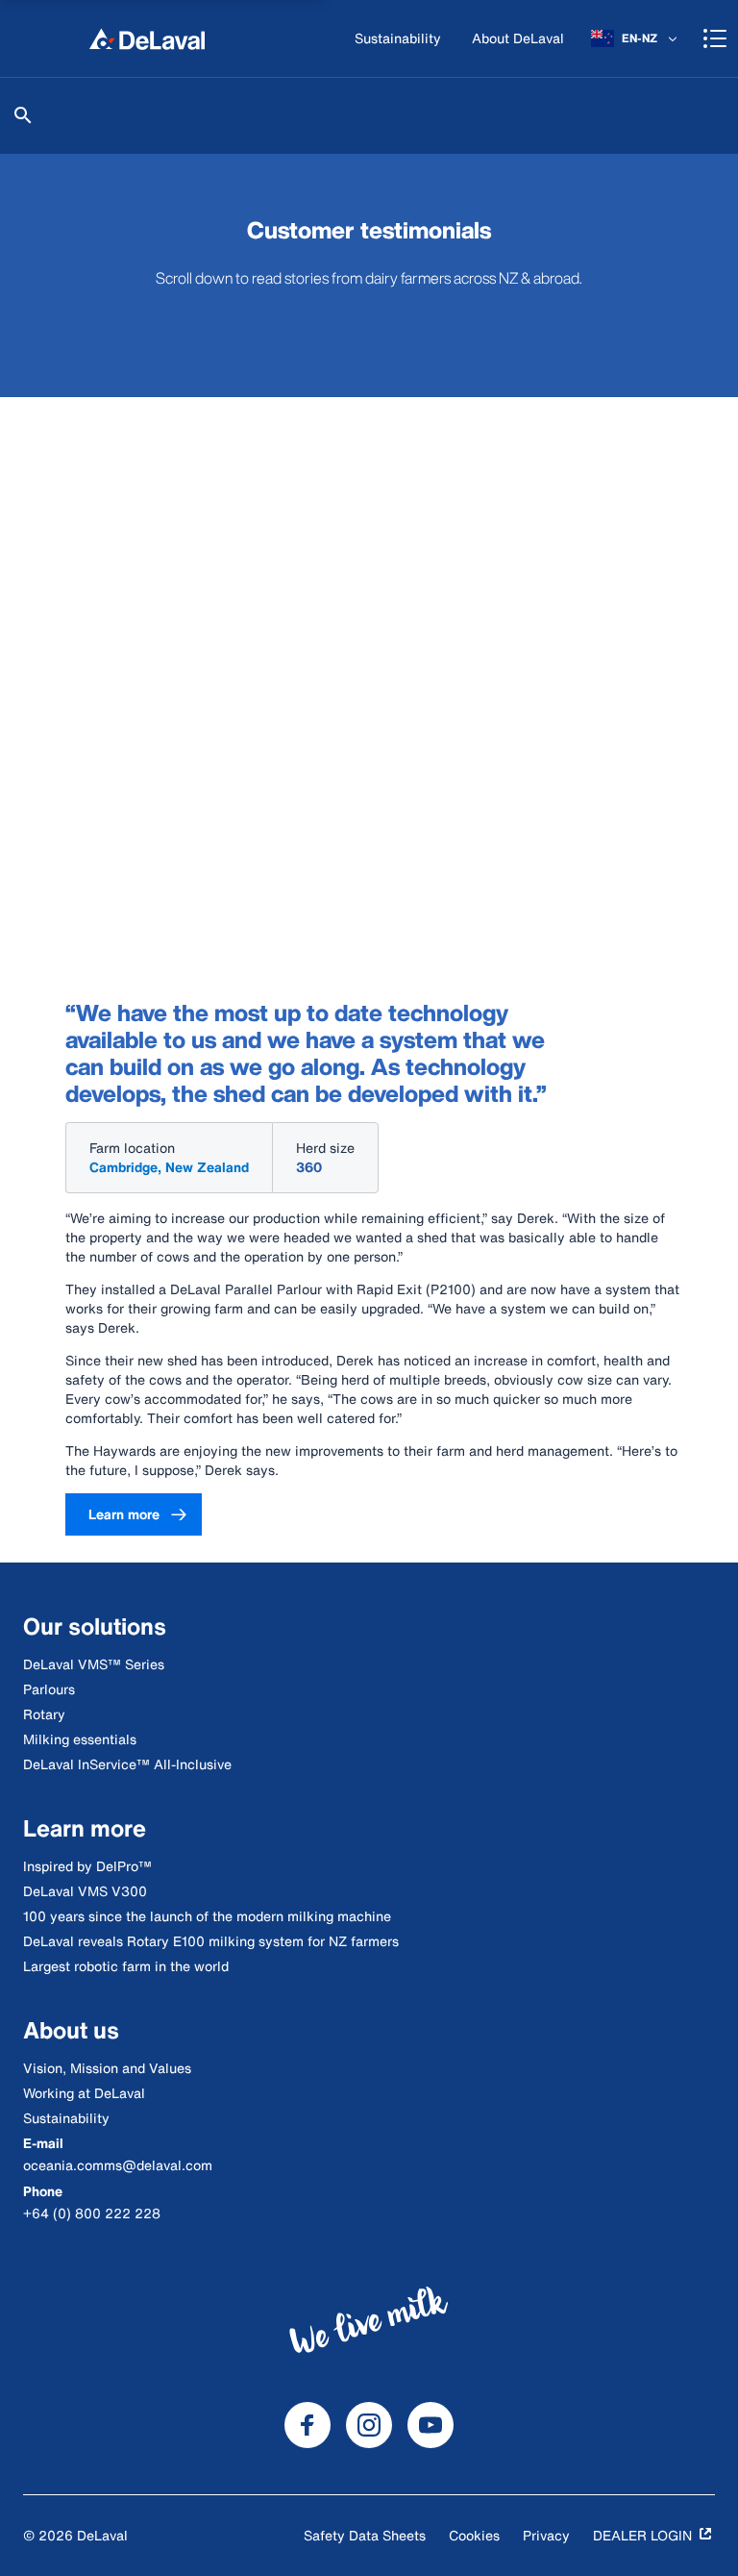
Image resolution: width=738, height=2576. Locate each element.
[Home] (147, 38)
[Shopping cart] (715, 38)
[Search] (23, 115)
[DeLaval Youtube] (430, 2425)
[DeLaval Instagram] (369, 2425)
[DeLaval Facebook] (307, 2425)
